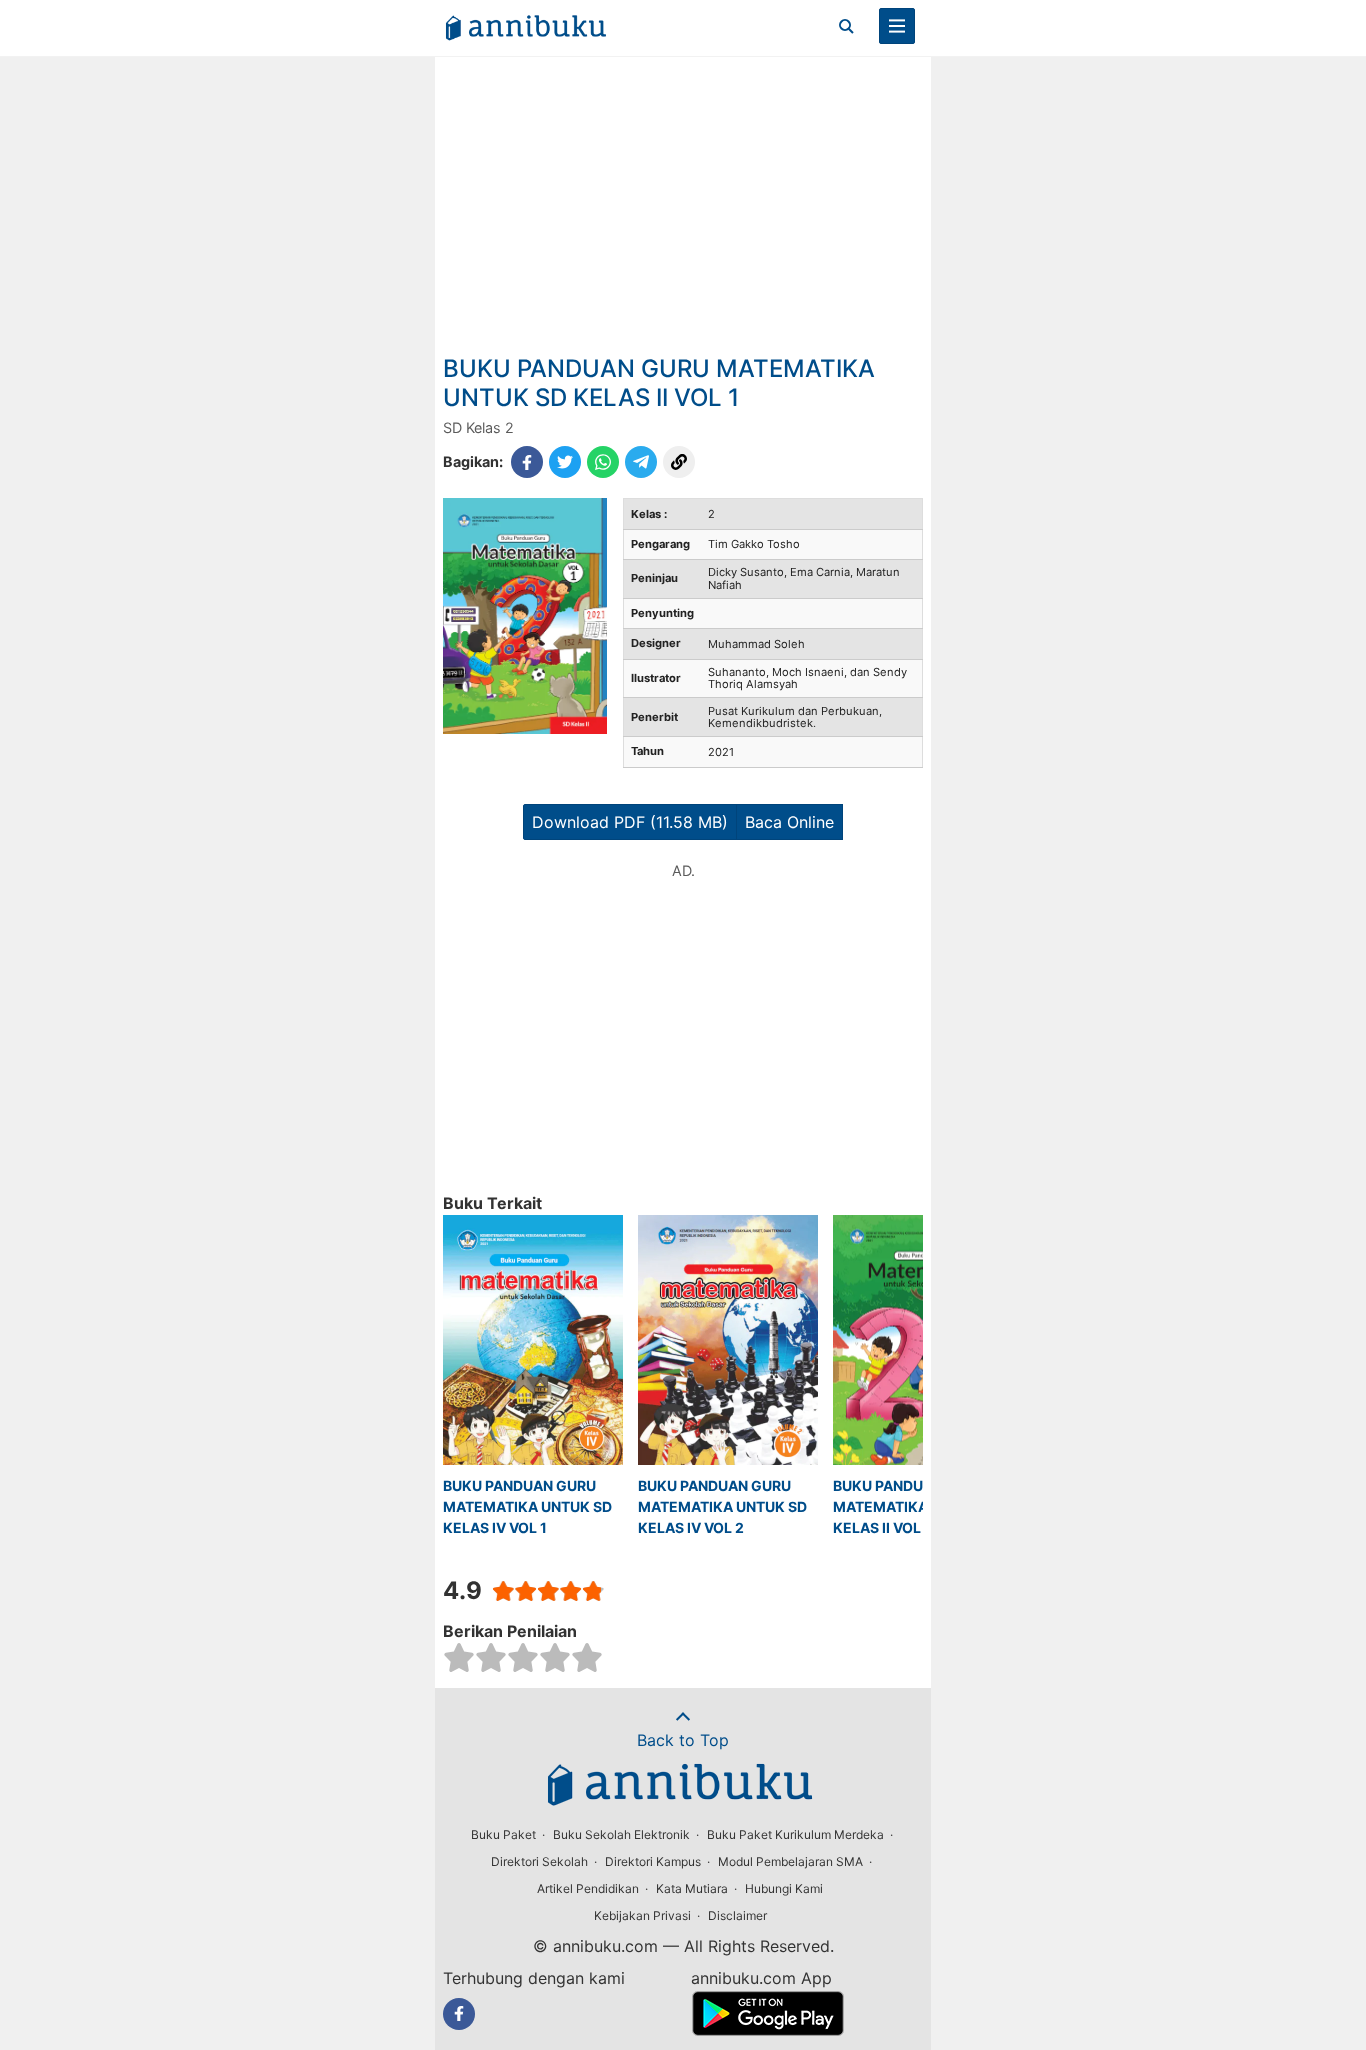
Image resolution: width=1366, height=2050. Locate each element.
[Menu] (897, 26)
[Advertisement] (683, 205)
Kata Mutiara (692, 1888)
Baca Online (789, 822)
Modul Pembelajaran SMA (790, 1861)
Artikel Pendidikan (588, 1888)
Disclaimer (737, 1915)
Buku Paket (503, 1834)
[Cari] (846, 26)
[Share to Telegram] (641, 462)
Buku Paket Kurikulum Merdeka (795, 1834)
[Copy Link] (679, 462)
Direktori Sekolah (539, 1861)
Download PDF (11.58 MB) (630, 822)
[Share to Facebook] (527, 462)
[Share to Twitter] (565, 462)
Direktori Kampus (653, 1861)
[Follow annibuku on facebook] (459, 2014)
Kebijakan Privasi (642, 1915)
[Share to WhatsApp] (603, 462)
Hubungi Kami (784, 1888)
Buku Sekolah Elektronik (621, 1834)
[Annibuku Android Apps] (767, 2030)
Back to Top (683, 1740)
